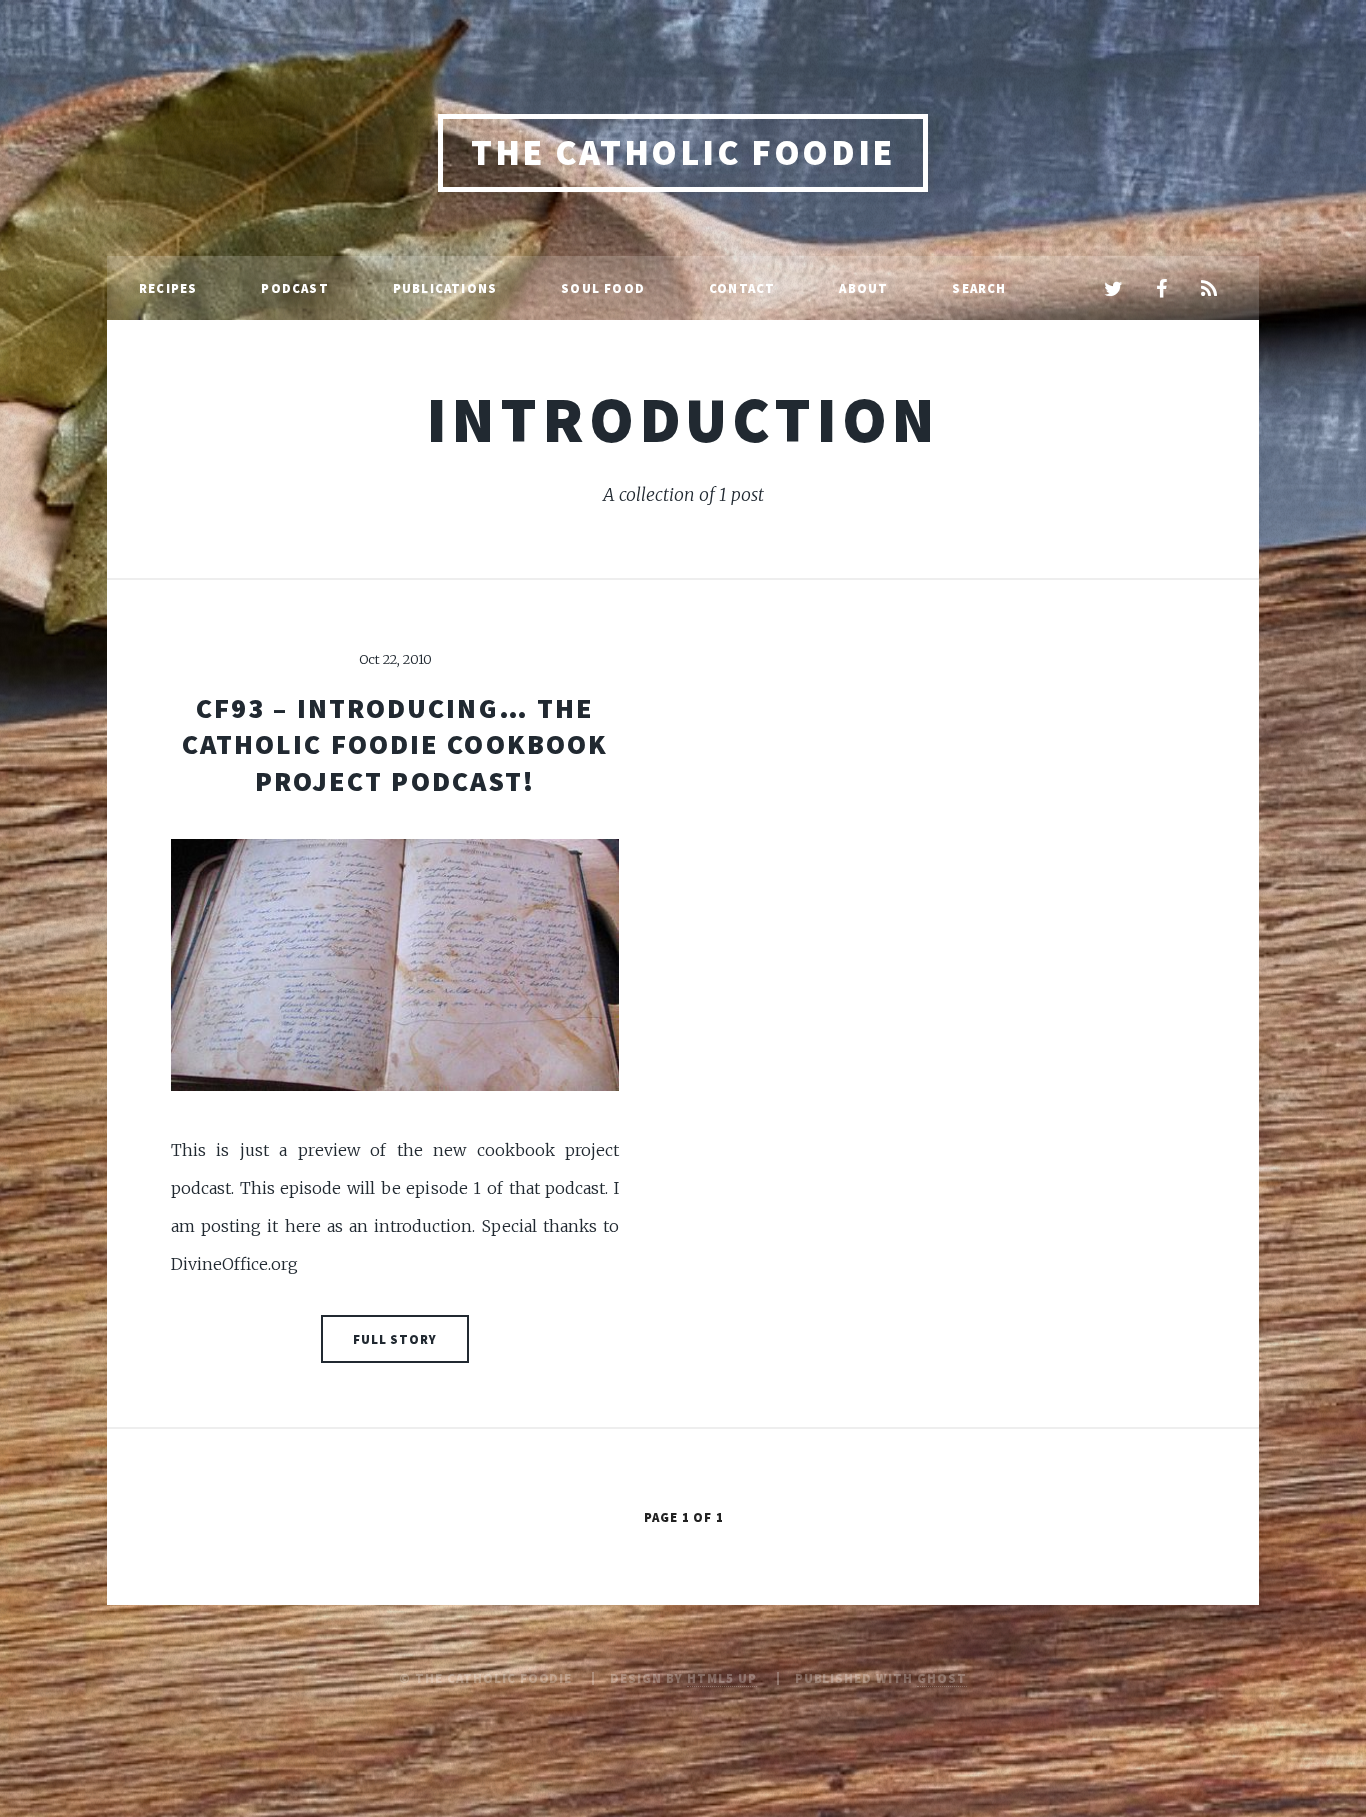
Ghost (942, 1678)
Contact (742, 288)
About (863, 288)
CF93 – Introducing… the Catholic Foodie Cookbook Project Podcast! (395, 744)
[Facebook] (1161, 290)
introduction (683, 419)
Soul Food (603, 288)
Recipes (168, 288)
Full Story (395, 1339)
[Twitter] (1113, 290)
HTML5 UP (722, 1678)
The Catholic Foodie (683, 152)
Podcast (294, 288)
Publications (445, 288)
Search (979, 288)
